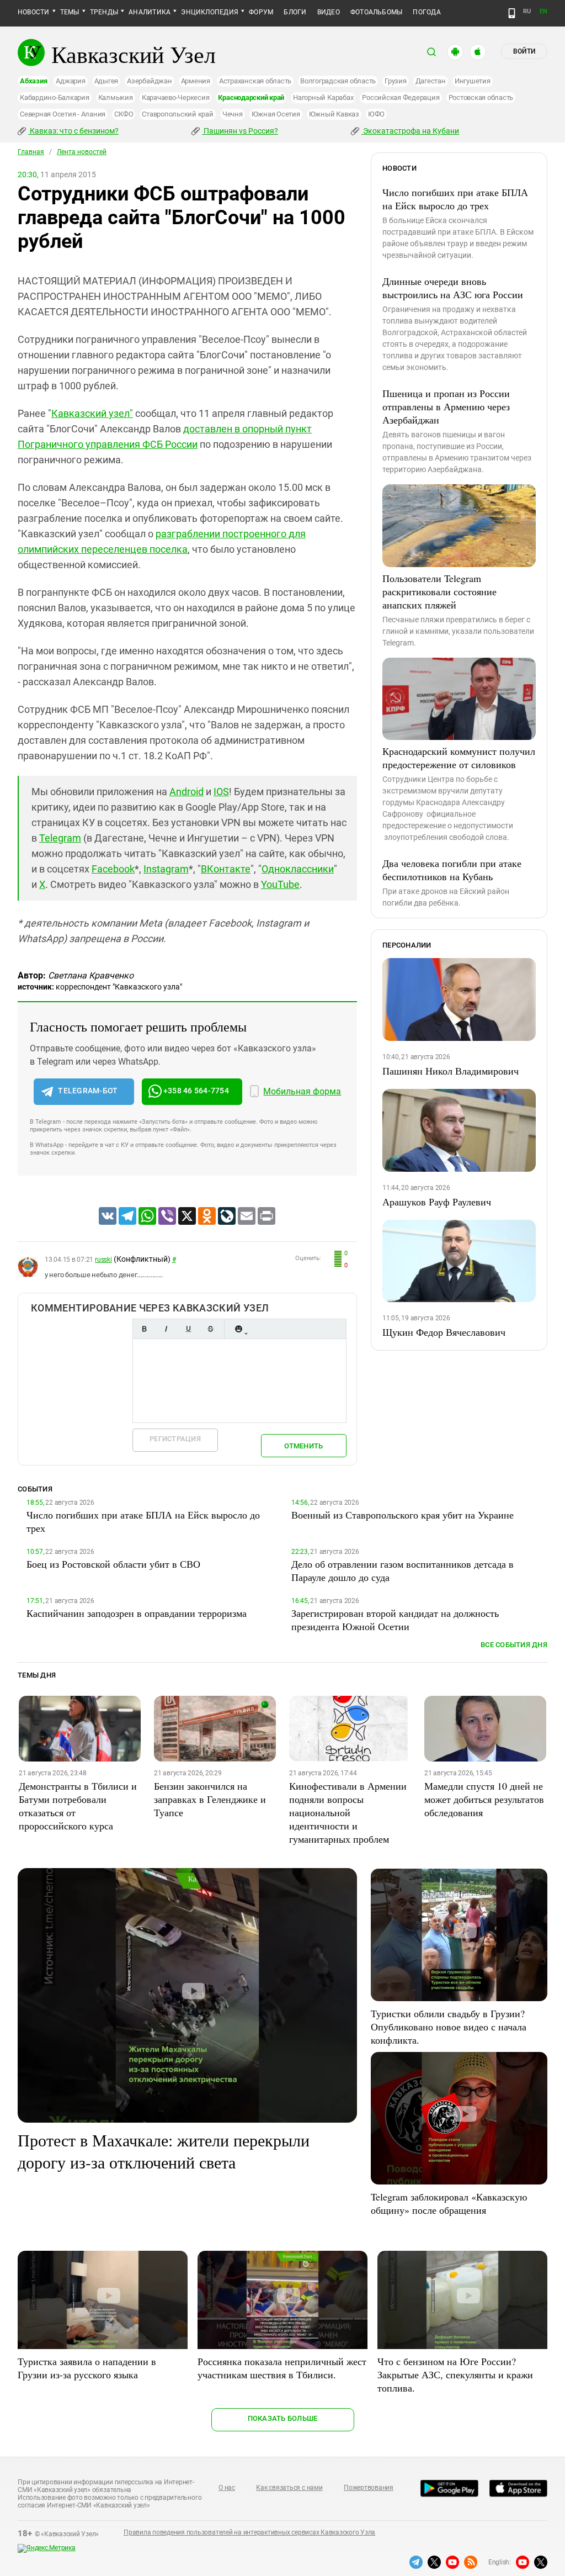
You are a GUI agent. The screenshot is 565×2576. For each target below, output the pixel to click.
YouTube (280, 884)
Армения (196, 81)
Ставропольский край (177, 114)
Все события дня (514, 1645)
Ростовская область (481, 97)
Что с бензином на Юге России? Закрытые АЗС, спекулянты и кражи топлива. (455, 2374)
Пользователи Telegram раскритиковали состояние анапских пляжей (439, 591)
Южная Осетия (276, 114)
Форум (261, 12)
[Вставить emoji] (238, 1329)
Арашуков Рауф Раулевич (437, 1202)
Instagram (166, 869)
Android (186, 792)
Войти (524, 51)
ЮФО (376, 114)
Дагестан (431, 81)
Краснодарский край (251, 97)
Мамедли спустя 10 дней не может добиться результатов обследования (484, 1799)
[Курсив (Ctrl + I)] (166, 1329)
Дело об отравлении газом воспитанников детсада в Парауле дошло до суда (403, 1570)
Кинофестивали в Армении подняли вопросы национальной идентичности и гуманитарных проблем (348, 1812)
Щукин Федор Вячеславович (444, 1332)
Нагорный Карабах (323, 97)
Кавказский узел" (92, 413)
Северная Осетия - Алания (63, 114)
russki (103, 1260)
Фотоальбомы (377, 12)
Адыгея (106, 81)
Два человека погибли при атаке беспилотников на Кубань (452, 870)
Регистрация (175, 1439)
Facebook (113, 869)
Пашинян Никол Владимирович (451, 1071)
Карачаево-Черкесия (176, 97)
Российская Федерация (401, 97)
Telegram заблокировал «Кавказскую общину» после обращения (449, 2203)
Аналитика (150, 12)
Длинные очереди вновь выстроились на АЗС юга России (453, 288)
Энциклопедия (210, 12)
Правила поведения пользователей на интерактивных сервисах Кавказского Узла (249, 2532)
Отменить (303, 1446)
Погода (427, 12)
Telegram (60, 838)
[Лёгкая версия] (512, 13)
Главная (31, 152)
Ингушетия (473, 81)
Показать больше (283, 2418)
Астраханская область (255, 81)
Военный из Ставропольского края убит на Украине (403, 1515)
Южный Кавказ (334, 114)
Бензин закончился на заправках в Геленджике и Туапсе (210, 1799)
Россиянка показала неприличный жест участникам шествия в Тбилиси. (282, 2368)
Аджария (70, 81)
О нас (227, 2488)
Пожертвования (369, 2488)
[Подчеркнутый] (188, 1329)
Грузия (396, 81)
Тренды (104, 12)
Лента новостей (82, 152)
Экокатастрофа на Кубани (410, 131)
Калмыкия (116, 97)
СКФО (124, 114)
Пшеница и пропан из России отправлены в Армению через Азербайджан (446, 406)
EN (543, 11)
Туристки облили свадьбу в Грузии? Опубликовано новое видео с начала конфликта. (449, 2027)
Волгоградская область (338, 81)
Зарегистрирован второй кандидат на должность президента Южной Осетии (395, 1620)
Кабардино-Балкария (55, 97)
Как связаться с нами (289, 2488)
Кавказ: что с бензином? (73, 131)
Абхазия (33, 81)
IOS (221, 792)
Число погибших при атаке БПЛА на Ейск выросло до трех (455, 199)
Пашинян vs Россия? (240, 131)
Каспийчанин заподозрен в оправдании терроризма (137, 1613)
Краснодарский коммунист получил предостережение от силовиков (459, 758)
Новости (34, 12)
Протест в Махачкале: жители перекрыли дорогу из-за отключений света (164, 2151)
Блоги (295, 12)
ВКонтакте (226, 869)
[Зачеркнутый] (210, 1329)
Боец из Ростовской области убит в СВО (113, 1564)
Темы (70, 12)
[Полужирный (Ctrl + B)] (144, 1329)
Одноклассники (298, 869)
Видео (329, 12)
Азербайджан (149, 81)
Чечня (233, 114)
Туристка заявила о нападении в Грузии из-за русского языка (87, 2368)
